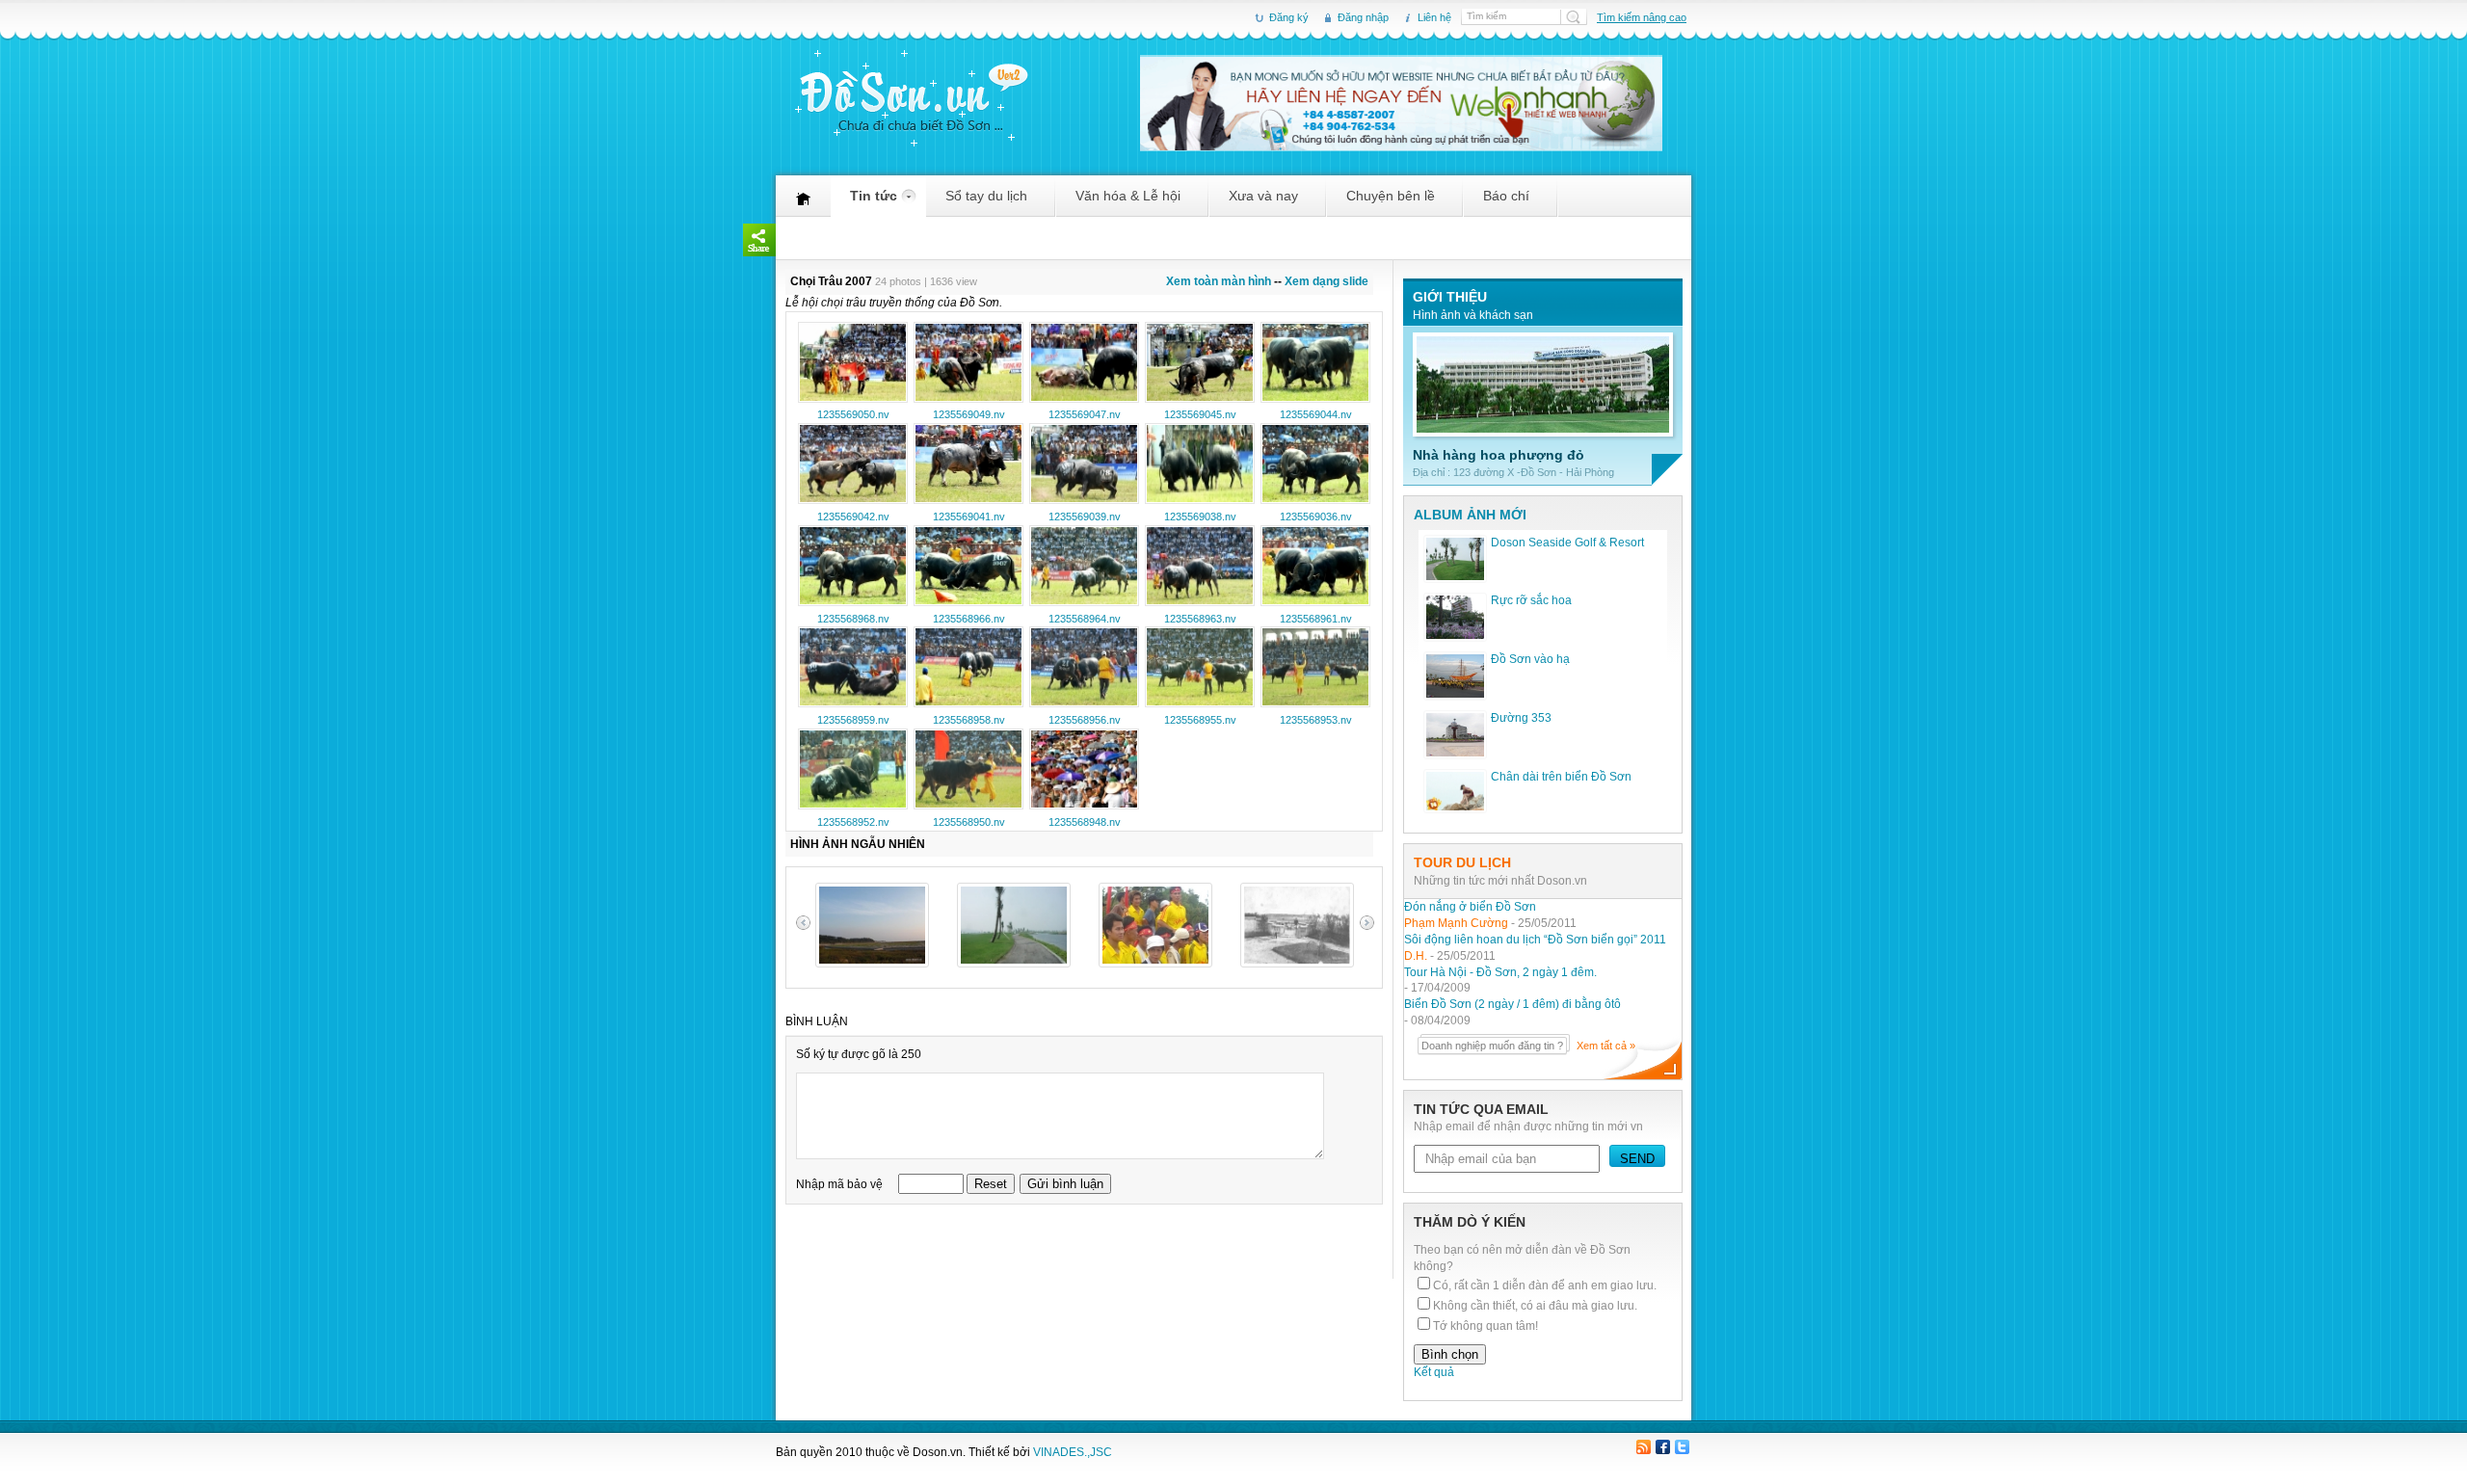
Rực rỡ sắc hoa (1531, 600)
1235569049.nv (969, 414)
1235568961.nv (1316, 619)
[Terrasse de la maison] (1297, 964)
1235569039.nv (1085, 517)
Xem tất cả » (1606, 1046)
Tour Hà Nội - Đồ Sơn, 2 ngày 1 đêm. (1500, 972)
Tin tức (874, 202)
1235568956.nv (1085, 720)
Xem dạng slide (1326, 281)
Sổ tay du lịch (986, 202)
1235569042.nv (853, 517)
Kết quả (1434, 1372)
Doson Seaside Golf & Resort (1567, 543)
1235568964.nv (1085, 619)
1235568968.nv (853, 619)
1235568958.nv (969, 720)
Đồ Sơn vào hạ (1530, 659)
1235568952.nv (853, 822)
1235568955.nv (1200, 720)
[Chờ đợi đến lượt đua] (1155, 964)
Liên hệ (1434, 17)
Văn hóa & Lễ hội (1128, 202)
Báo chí (1506, 202)
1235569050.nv (853, 414)
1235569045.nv (1200, 414)
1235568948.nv (1085, 822)
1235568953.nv (1316, 720)
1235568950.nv (969, 822)
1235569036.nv (1316, 517)
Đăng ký (1289, 17)
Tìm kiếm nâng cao (1642, 17)
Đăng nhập (1363, 17)
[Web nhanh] (1401, 146)
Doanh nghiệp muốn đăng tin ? (1492, 1046)
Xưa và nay (1263, 202)
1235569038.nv (1200, 517)
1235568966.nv (969, 619)
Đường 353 (1521, 718)
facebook (1663, 1448)
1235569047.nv (1085, 414)
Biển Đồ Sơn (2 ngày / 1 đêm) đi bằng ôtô (1512, 1004)
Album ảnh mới (1470, 515)
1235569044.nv (1316, 414)
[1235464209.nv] (872, 964)
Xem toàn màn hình (1219, 281)
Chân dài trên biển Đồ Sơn (1561, 777)
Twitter (1681, 1448)
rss (1645, 1448)
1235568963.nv (1200, 619)
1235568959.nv (853, 720)
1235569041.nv (969, 517)
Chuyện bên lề (1391, 202)
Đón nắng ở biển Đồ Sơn (1470, 907)
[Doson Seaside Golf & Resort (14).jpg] (1014, 964)
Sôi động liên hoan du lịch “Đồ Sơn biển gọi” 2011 (1535, 940)
